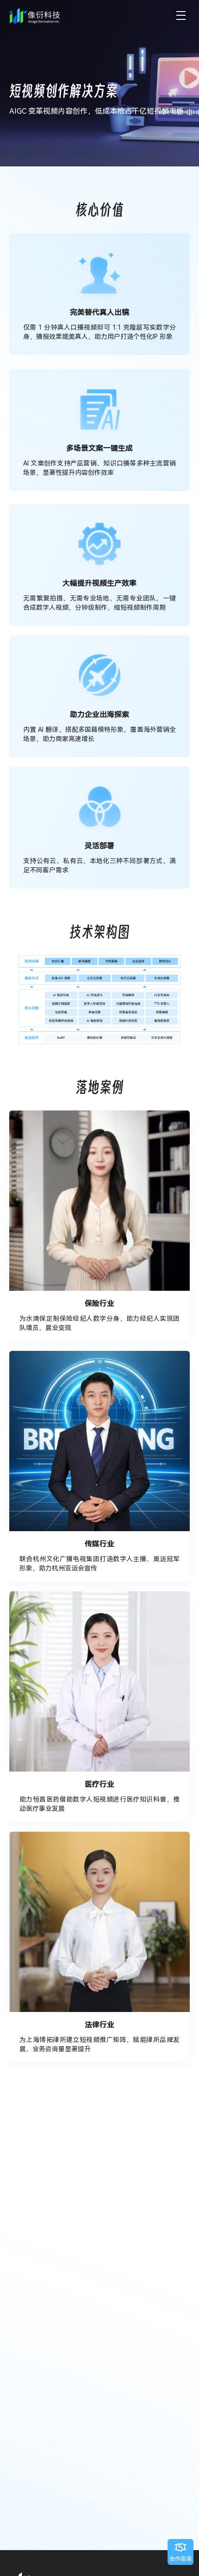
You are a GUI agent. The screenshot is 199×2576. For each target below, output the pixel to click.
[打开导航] (181, 16)
